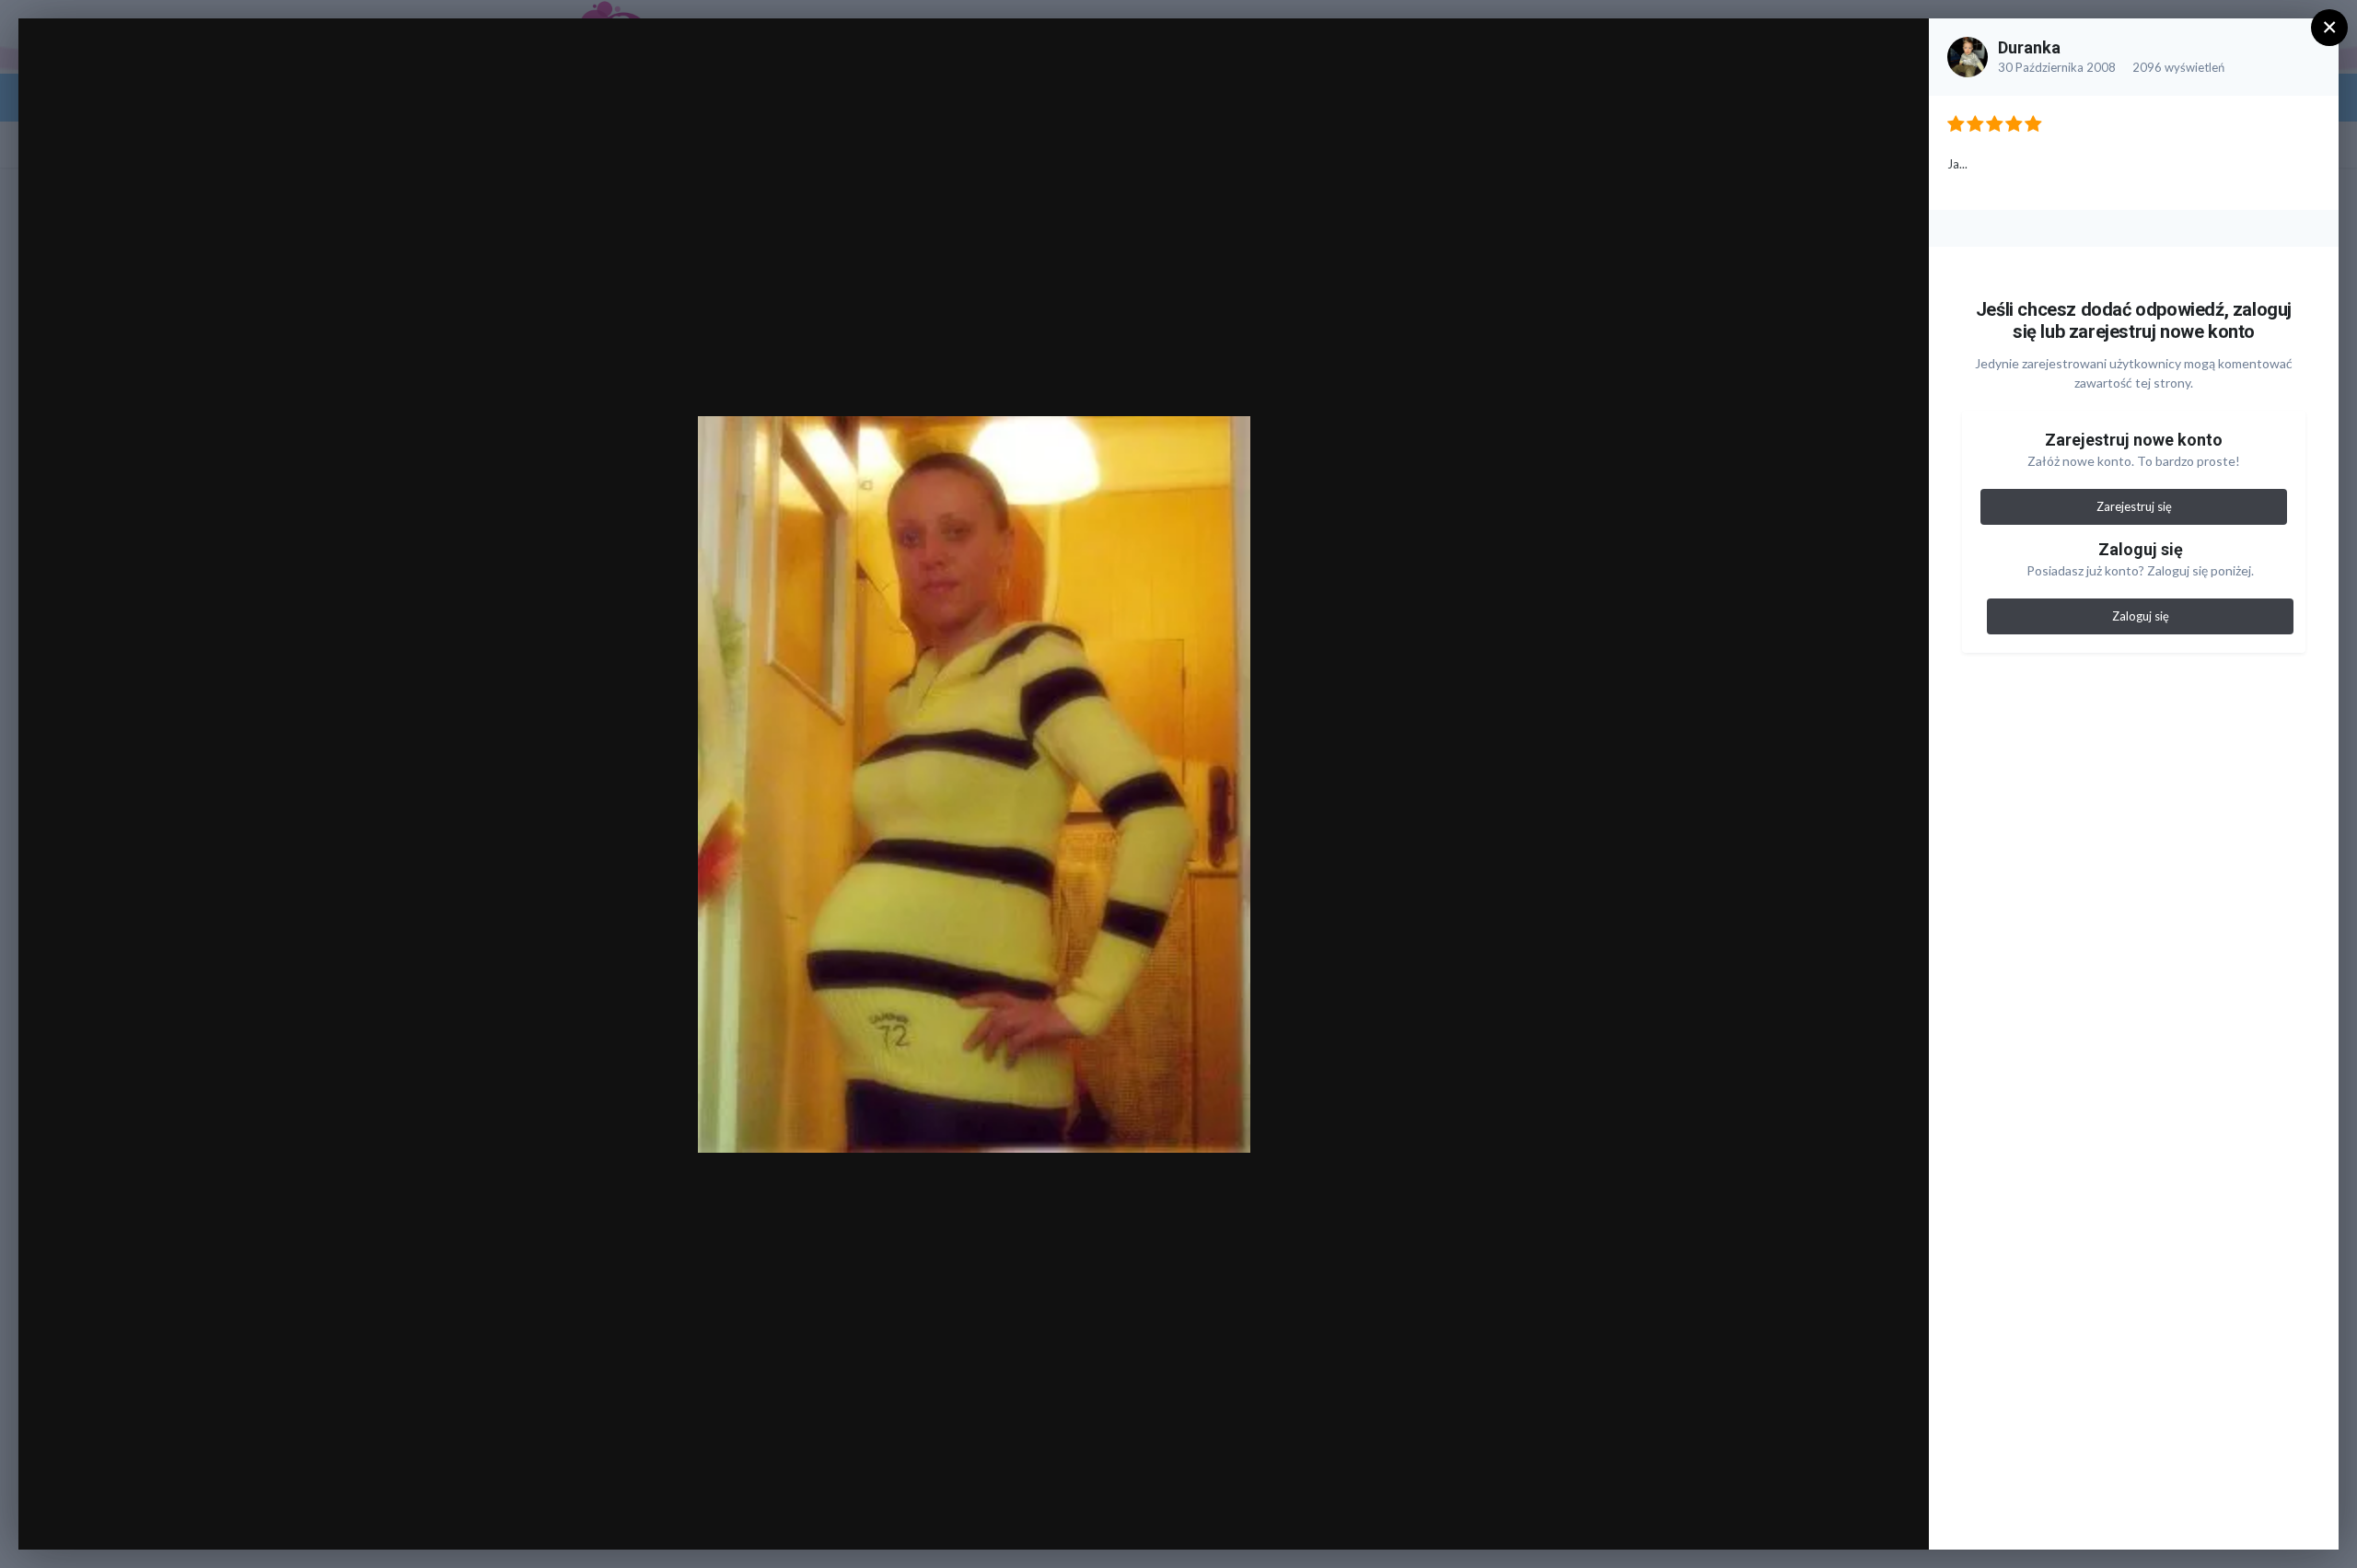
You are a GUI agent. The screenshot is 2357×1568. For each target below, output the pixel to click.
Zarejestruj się (2134, 506)
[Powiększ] (1897, 52)
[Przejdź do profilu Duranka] (1968, 57)
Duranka (2029, 47)
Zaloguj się (2141, 616)
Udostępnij (1856, 1516)
